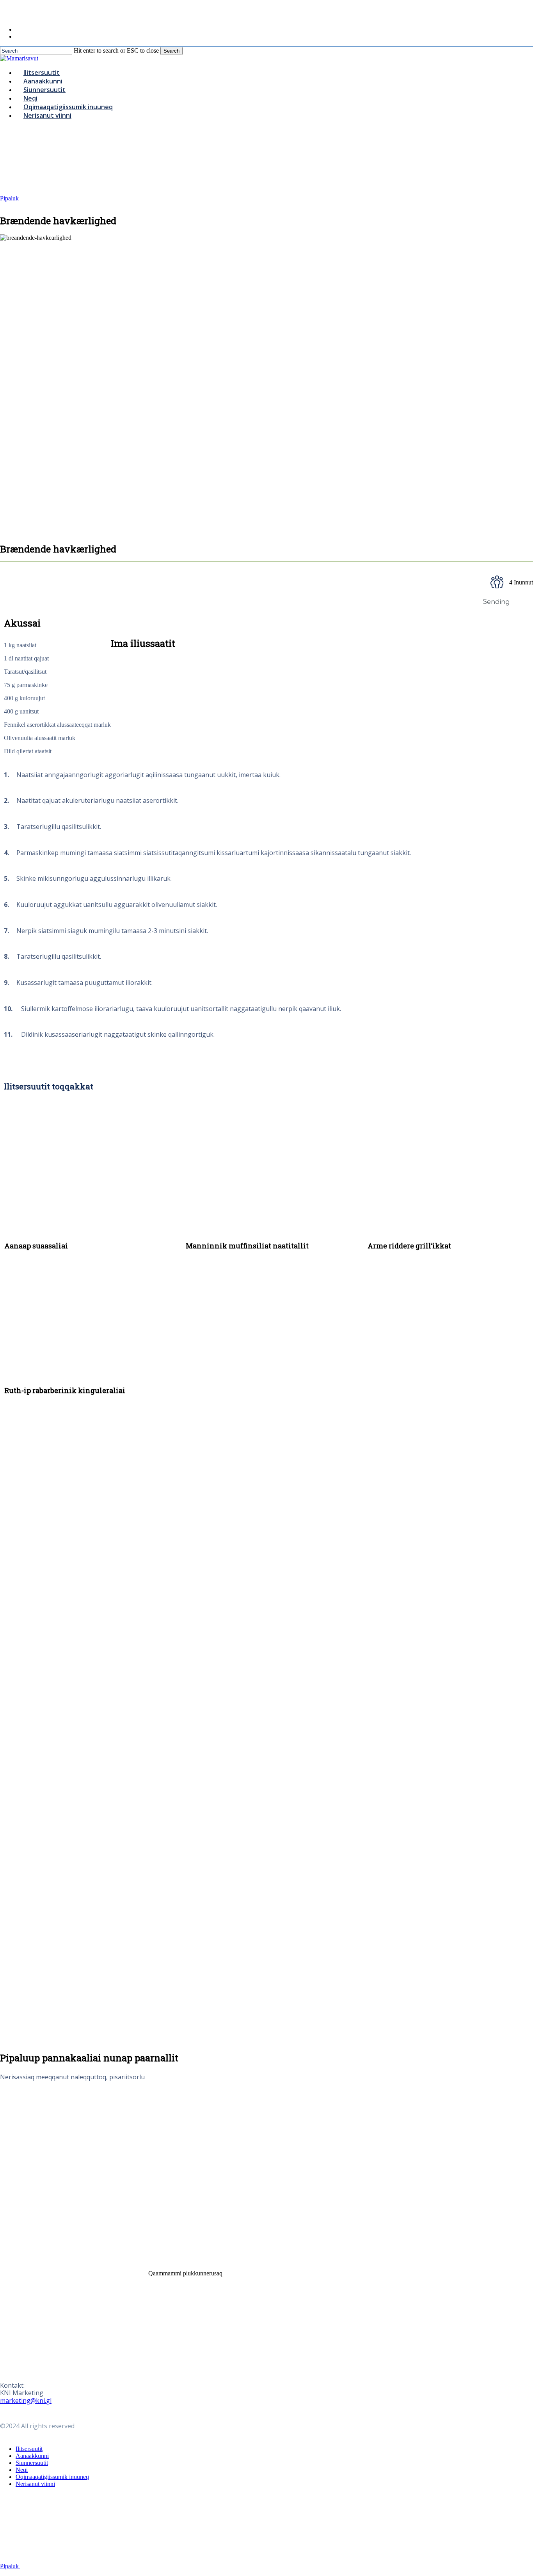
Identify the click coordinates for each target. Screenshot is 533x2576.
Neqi (22, 2470)
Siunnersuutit (32, 2463)
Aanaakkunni (32, 2456)
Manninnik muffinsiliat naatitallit (247, 1246)
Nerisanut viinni (35, 2484)
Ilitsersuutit (29, 2449)
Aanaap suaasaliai (36, 1246)
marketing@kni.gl (26, 2401)
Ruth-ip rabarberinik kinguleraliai (65, 1390)
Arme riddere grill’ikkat (409, 1246)
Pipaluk (10, 198)
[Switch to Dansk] (19, 29)
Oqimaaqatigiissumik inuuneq (52, 2477)
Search (171, 51)
